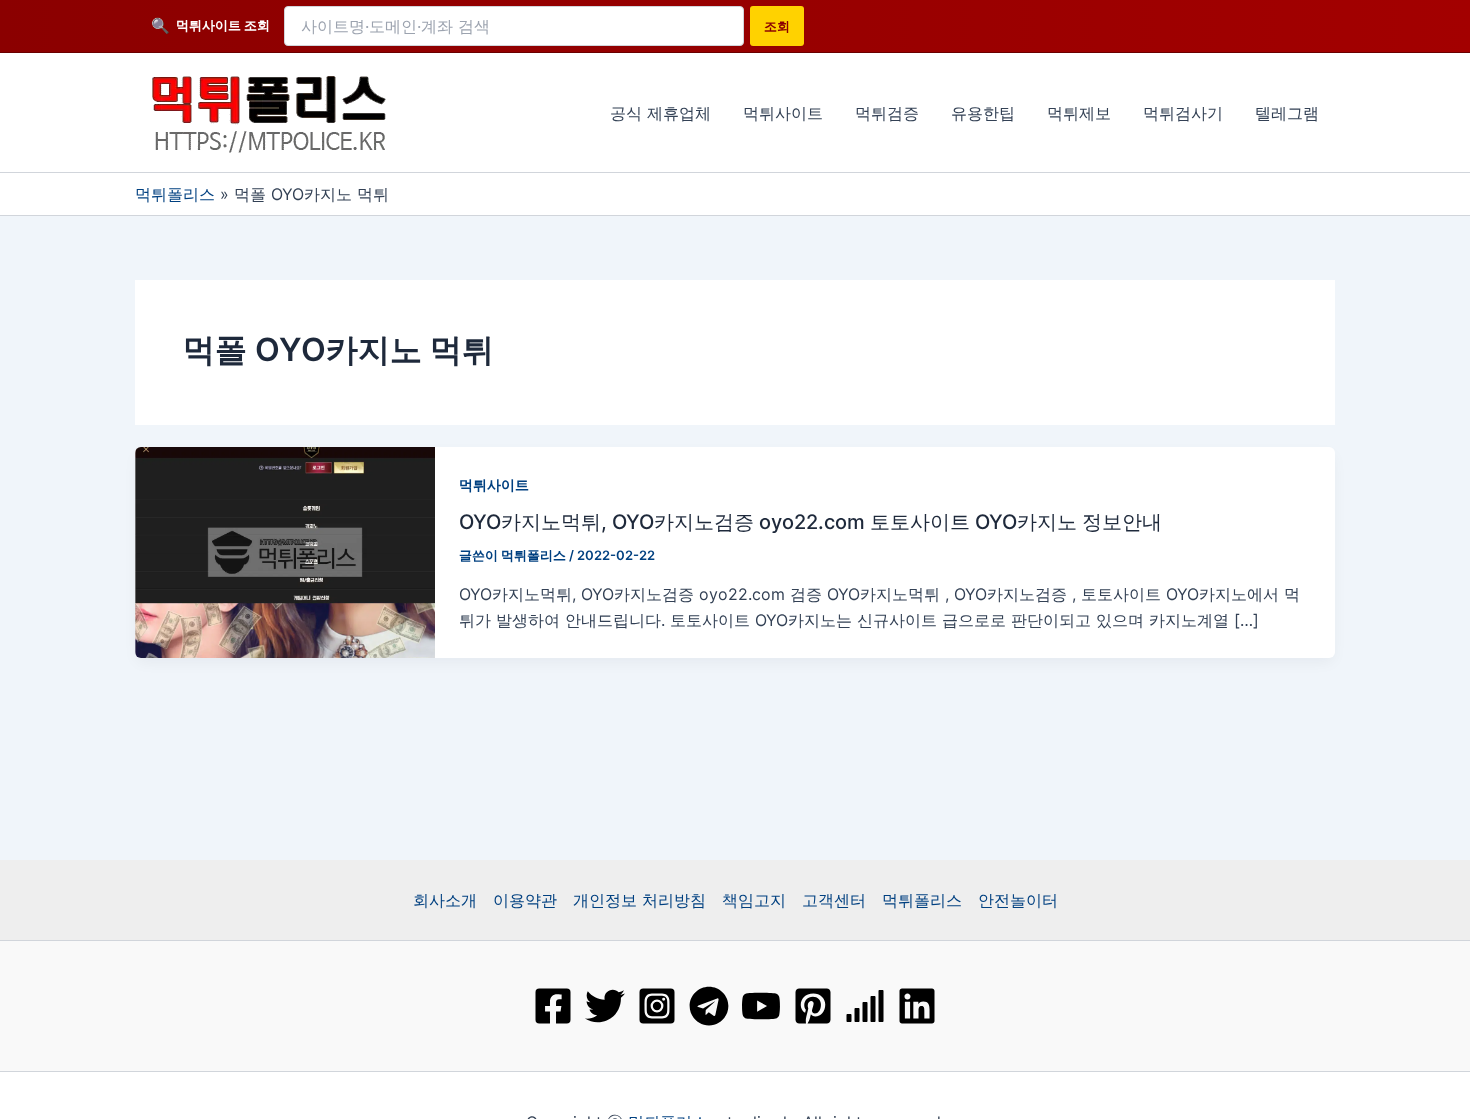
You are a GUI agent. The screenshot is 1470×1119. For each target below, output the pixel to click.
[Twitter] (605, 1006)
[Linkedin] (917, 1006)
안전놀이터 (1018, 900)
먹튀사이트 (494, 484)
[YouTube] (761, 1006)
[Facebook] (553, 1006)
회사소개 (445, 900)
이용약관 (525, 900)
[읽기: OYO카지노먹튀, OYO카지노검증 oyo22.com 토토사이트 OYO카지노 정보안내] (285, 550)
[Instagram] (657, 1006)
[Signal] (865, 1006)
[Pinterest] (813, 1006)
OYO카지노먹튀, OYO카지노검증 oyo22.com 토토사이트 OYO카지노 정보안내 (810, 522)
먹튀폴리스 (175, 194)
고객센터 (834, 900)
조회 (777, 26)
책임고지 (754, 900)
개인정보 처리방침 (639, 900)
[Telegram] (709, 1006)
